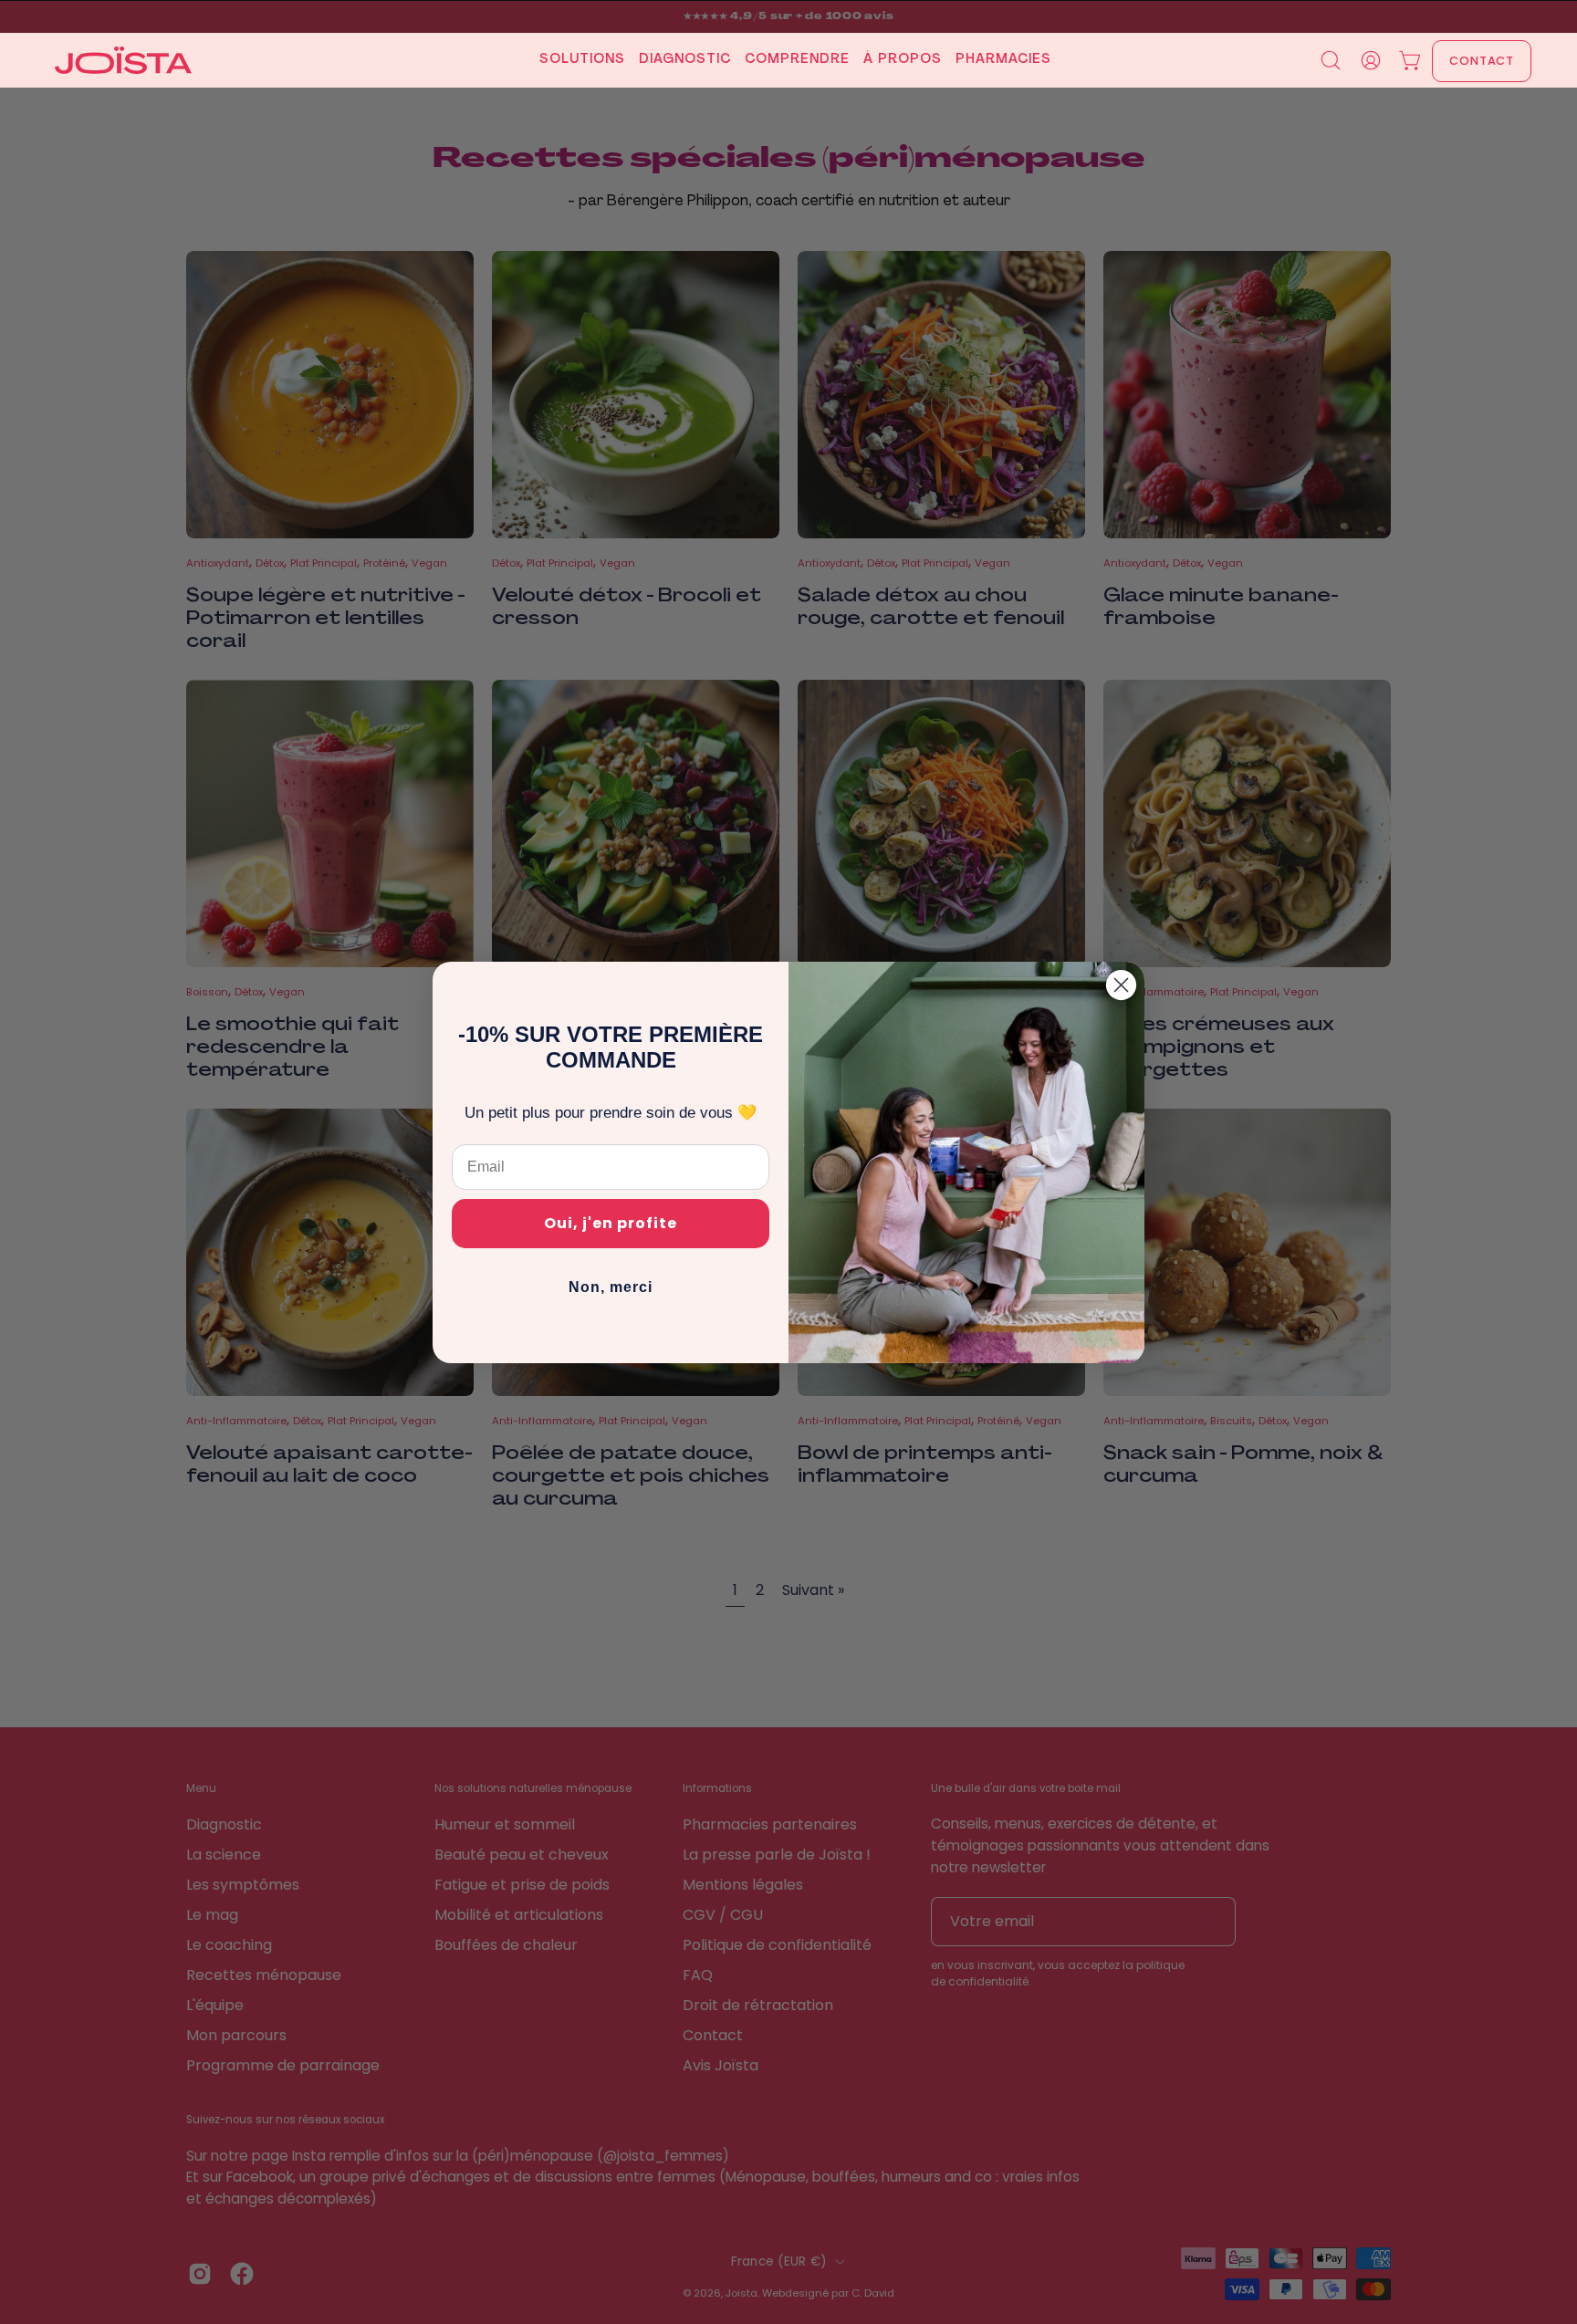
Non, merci (611, 1287)
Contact (1482, 61)
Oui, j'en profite (611, 1223)
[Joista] (123, 60)
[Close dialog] (1121, 985)
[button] (575, 60)
